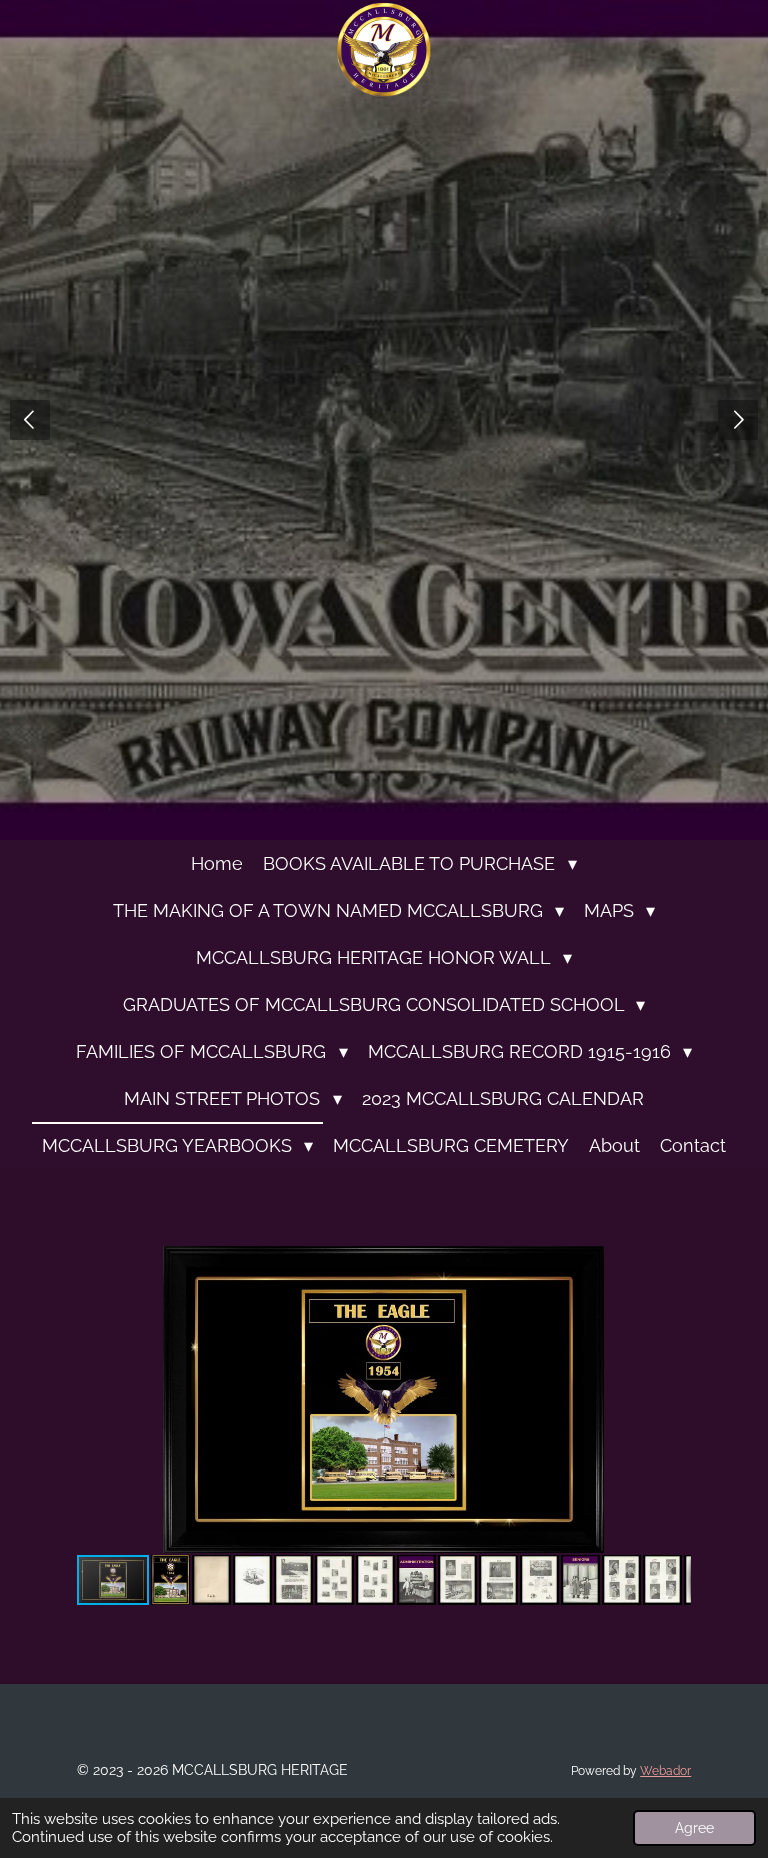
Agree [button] (694, 1828)
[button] (673, 1264)
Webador (665, 1771)
